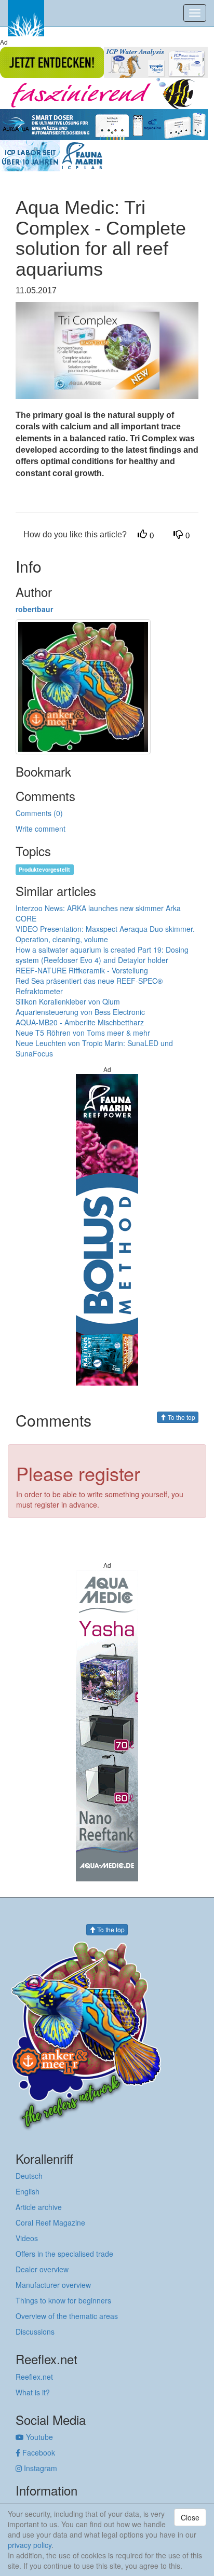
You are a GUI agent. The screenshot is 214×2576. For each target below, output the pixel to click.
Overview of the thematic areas (67, 2316)
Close (190, 2517)
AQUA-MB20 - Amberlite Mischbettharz (80, 1022)
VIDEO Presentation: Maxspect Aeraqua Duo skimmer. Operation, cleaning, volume (105, 934)
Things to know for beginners (63, 2300)
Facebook (38, 2452)
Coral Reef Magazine (50, 2222)
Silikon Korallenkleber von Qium (68, 1001)
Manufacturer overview (53, 2285)
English (28, 2191)
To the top (181, 1417)
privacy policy (30, 2545)
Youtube (38, 2437)
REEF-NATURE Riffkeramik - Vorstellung (82, 970)
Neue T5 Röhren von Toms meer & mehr (83, 1033)
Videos (27, 2238)
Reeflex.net (34, 2377)
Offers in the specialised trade (64, 2254)
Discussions (35, 2331)
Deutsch (29, 2176)
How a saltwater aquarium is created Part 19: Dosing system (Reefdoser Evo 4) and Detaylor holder (102, 955)
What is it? (33, 2392)
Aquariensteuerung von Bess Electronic (80, 1012)
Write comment (41, 829)
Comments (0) (39, 813)
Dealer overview (42, 2269)
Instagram (39, 2468)
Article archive (39, 2207)
